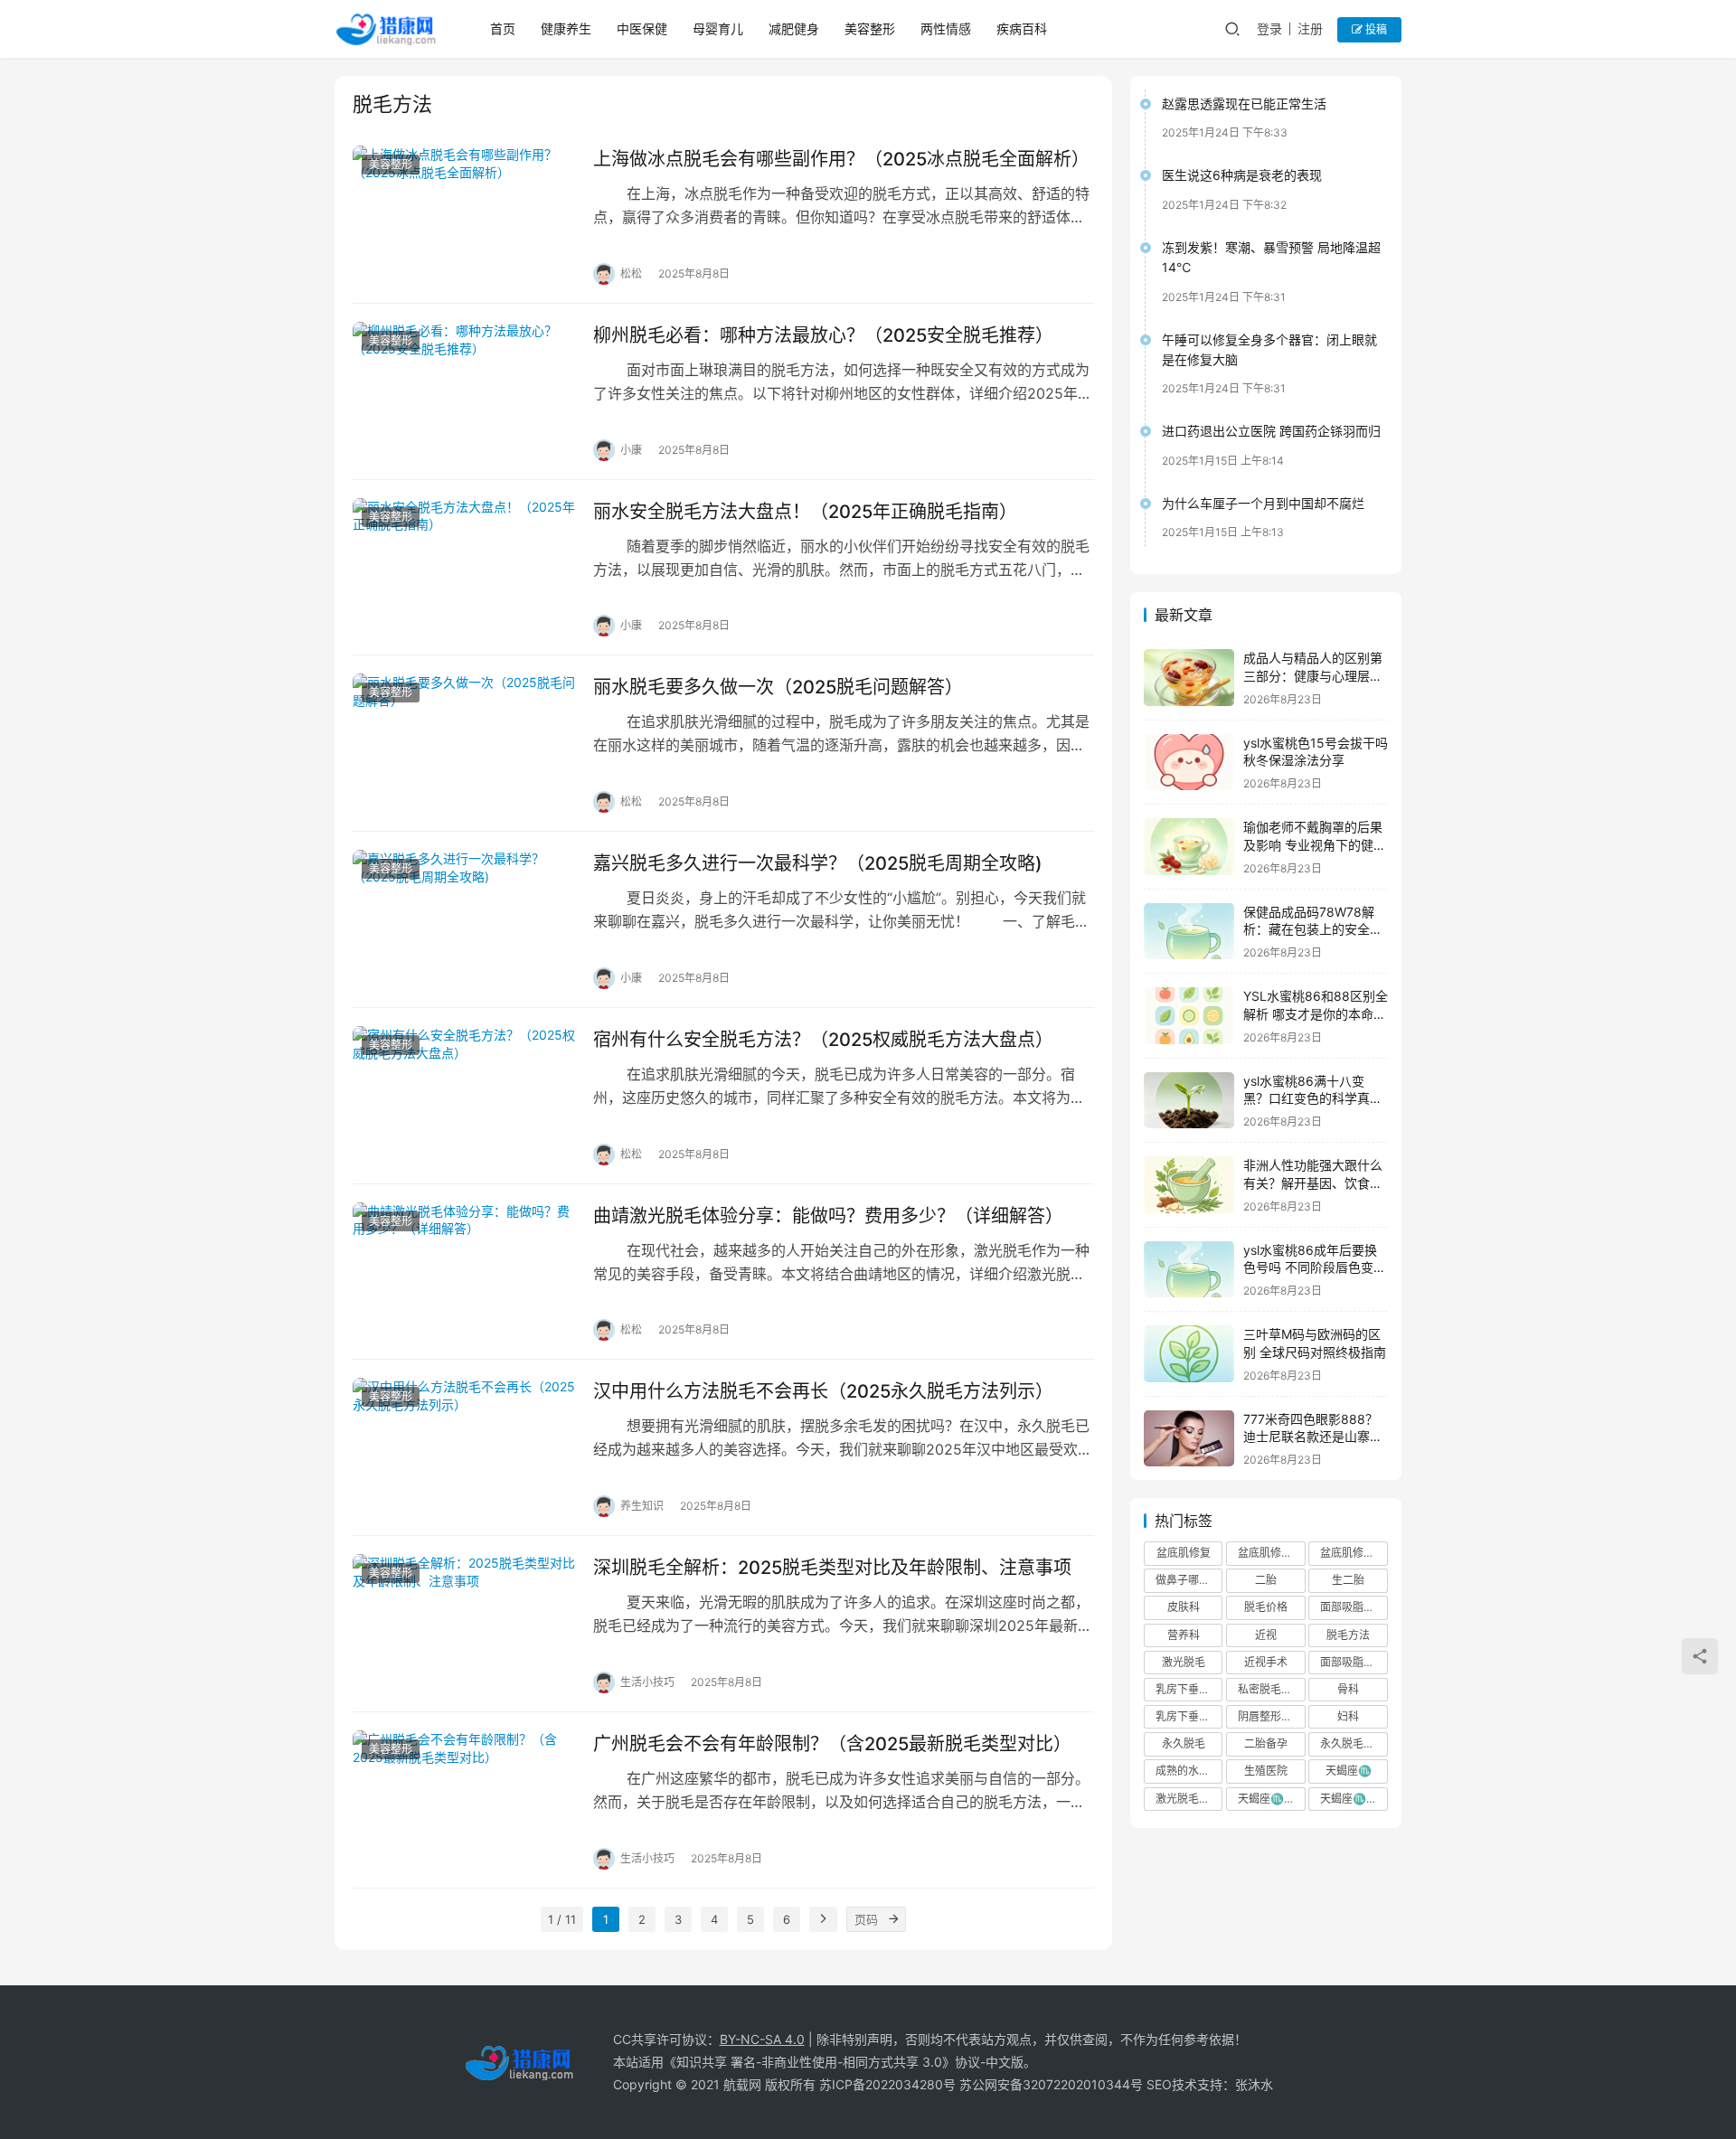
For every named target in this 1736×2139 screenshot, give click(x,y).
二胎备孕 (1266, 1743)
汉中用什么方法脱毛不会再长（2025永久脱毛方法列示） (823, 1391)
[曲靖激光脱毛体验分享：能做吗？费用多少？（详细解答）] (464, 1272)
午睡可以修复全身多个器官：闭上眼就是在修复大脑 (1269, 349)
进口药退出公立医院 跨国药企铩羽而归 (1271, 431)
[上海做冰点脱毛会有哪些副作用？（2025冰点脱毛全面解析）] (464, 215)
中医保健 (642, 28)
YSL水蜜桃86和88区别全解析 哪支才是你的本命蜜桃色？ (1316, 1013)
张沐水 (1254, 2084)
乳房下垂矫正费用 (1189, 1716)
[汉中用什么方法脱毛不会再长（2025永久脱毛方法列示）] (464, 1447)
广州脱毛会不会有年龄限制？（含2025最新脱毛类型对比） (832, 1744)
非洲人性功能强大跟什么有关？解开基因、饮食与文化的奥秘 (1313, 1183)
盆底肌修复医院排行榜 (1271, 1553)
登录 (1269, 28)
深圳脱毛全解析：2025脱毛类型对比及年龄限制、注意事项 (832, 1568)
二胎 (1266, 1580)
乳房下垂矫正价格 (1189, 1689)
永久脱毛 (1184, 1743)
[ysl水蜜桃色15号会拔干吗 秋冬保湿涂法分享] (1189, 763)
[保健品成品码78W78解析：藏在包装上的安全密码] (1189, 932)
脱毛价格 (1266, 1607)
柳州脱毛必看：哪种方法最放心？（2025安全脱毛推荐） (823, 335)
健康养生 (566, 28)
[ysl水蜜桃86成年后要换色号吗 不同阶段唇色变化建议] (1189, 1270)
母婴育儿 (718, 28)
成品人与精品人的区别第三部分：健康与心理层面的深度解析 (1313, 675)
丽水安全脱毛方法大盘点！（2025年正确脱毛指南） (805, 512)
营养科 (1184, 1635)
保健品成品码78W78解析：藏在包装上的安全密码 (1313, 929)
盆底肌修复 (1184, 1553)
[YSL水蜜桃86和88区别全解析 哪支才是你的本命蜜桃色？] (1189, 1016)
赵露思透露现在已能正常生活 (1244, 104)
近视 (1266, 1635)
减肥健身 (794, 28)
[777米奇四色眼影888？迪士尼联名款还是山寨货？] (1189, 1439)
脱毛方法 (1348, 1635)
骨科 (1348, 1689)
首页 (503, 28)
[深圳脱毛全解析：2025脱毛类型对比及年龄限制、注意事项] (464, 1624)
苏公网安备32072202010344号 (1051, 2084)
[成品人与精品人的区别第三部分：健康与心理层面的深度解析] (1189, 678)
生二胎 (1348, 1580)
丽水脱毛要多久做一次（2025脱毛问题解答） (778, 687)
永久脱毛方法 (1353, 1743)
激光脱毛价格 (1188, 1799)
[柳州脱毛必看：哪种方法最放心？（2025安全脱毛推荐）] (464, 391)
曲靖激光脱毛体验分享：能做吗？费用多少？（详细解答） (828, 1216)
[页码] (893, 1919)
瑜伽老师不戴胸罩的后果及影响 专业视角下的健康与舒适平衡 (1315, 844)
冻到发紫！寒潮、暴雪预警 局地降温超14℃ (1271, 257)
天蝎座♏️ (1349, 1771)
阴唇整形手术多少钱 (1271, 1716)
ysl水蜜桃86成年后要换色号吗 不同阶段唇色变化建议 (1315, 1267)
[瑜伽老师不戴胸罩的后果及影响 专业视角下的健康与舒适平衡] (1189, 847)
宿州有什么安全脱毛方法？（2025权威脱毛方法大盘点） (823, 1040)
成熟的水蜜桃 (1188, 1771)
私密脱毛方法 (1270, 1689)
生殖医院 (1266, 1771)
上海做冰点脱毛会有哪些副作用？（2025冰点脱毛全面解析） (841, 159)
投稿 (1375, 29)
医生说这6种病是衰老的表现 (1242, 175)
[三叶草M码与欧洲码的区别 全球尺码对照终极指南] (1189, 1354)
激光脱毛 (1184, 1662)
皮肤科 (1184, 1607)
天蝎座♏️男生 (1354, 1799)
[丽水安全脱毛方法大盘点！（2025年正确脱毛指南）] (464, 568)
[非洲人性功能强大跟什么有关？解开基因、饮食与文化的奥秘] (1189, 1185)
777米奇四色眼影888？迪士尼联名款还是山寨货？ (1311, 1437)
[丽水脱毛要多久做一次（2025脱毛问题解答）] (464, 743)
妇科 (1348, 1716)
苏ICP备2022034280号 (887, 2084)
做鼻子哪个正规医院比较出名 (1189, 1580)
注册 (1310, 28)
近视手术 (1266, 1662)
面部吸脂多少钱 (1354, 1662)
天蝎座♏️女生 (1271, 1799)
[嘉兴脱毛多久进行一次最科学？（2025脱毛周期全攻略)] (464, 919)
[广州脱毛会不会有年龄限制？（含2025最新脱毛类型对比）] (464, 1800)
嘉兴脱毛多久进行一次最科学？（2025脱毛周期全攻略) (818, 863)
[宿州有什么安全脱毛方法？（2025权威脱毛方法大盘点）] (464, 1096)
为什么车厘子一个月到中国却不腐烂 (1263, 503)
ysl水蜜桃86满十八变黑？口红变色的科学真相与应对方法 (1313, 1098)
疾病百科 (1022, 28)
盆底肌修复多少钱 (1354, 1553)
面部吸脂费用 (1353, 1607)
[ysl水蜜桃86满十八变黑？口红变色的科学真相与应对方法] (1189, 1101)
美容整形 (870, 28)
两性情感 (946, 28)
